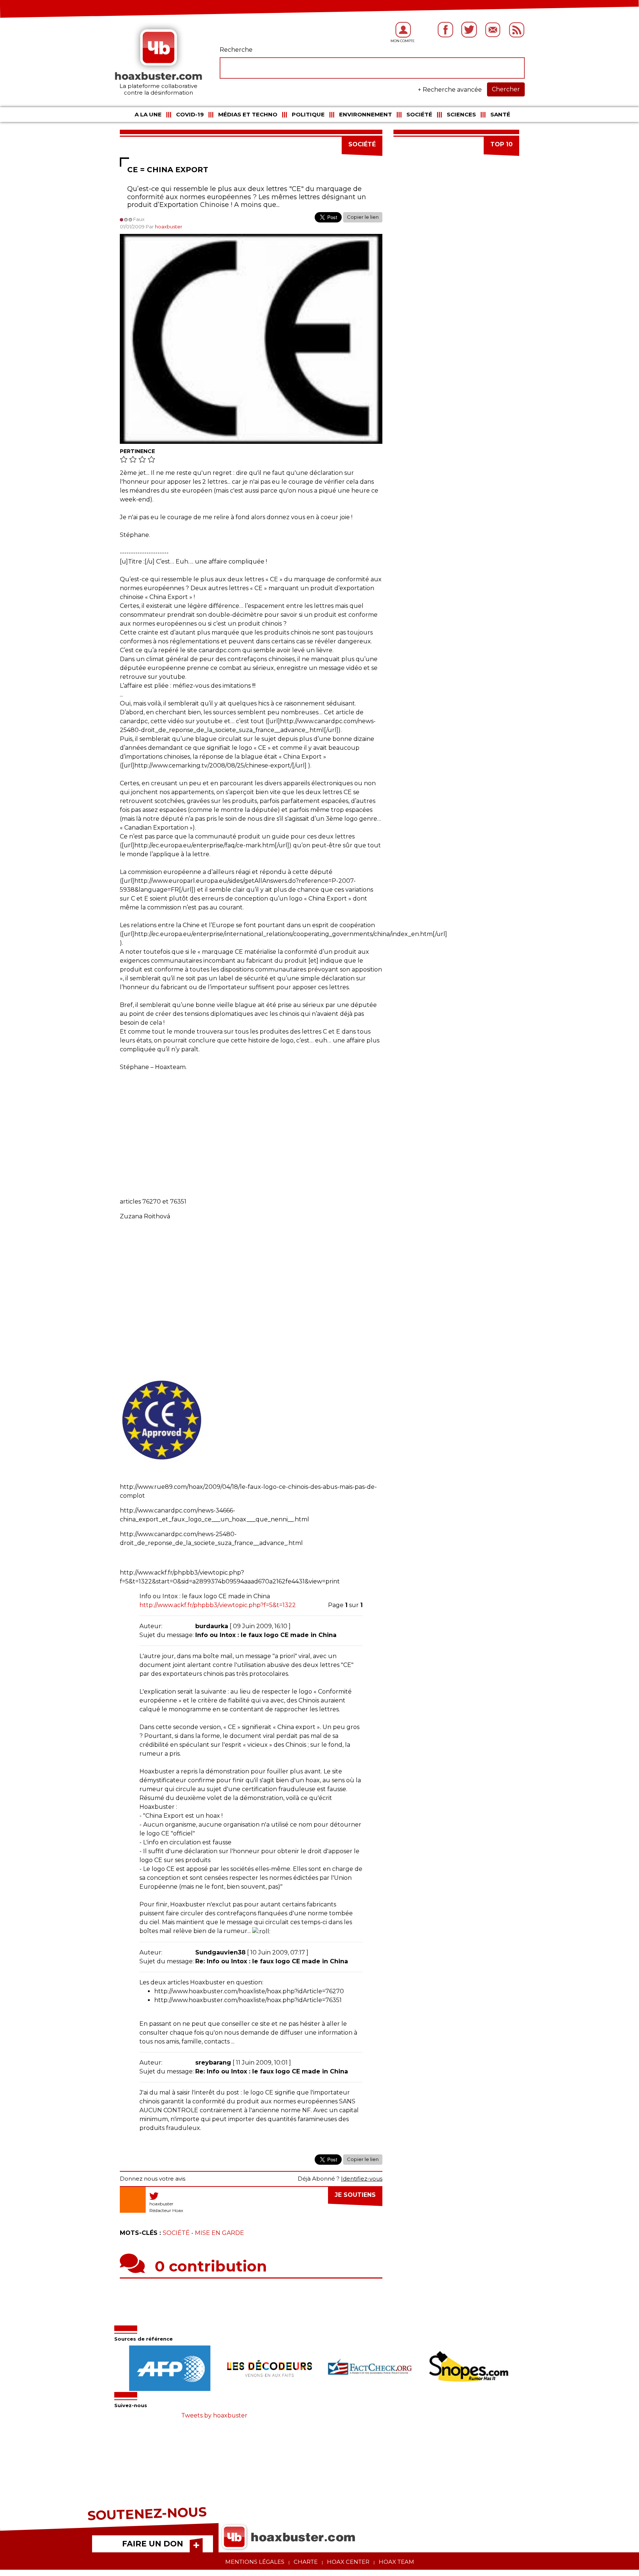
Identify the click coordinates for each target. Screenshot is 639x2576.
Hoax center (348, 2562)
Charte (306, 2562)
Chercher (506, 89)
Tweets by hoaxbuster (214, 2415)
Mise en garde (219, 2233)
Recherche (236, 50)
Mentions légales (255, 2562)
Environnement (366, 114)
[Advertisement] (251, 1131)
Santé (500, 114)
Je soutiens (355, 2195)
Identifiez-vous (362, 2179)
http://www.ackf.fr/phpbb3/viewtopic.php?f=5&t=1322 (218, 1605)
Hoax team (396, 2562)
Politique (308, 114)
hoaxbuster (169, 227)
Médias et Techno (248, 114)
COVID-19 (190, 114)
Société (419, 114)
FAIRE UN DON (153, 2544)
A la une (148, 114)
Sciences (461, 114)
